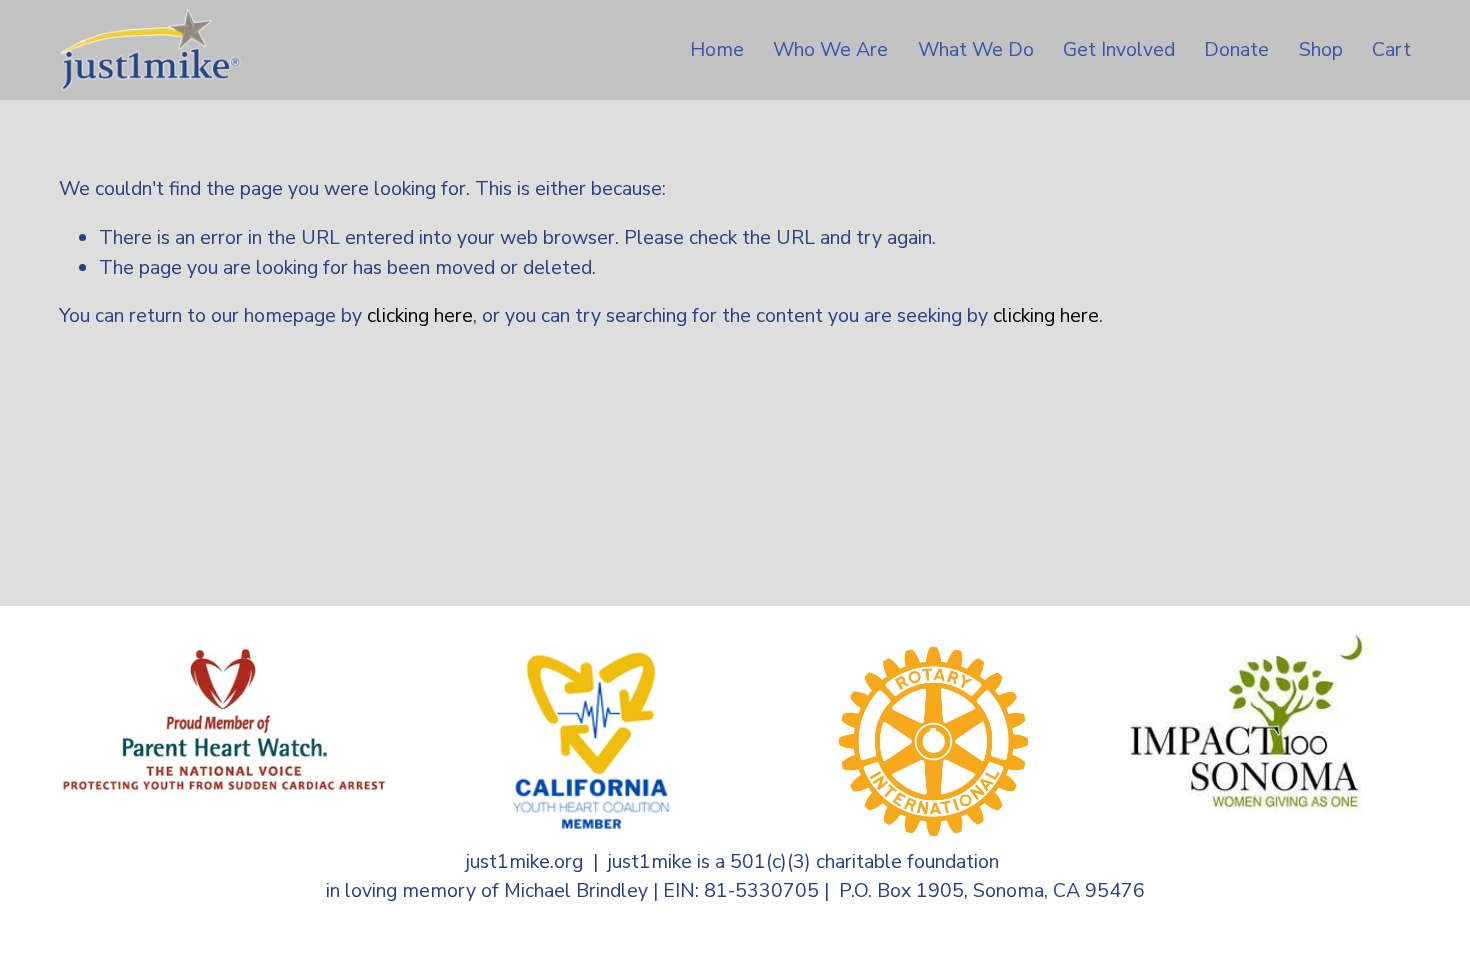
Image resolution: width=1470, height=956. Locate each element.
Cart (1391, 49)
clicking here (420, 315)
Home (717, 49)
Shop (1321, 49)
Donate (1236, 49)
